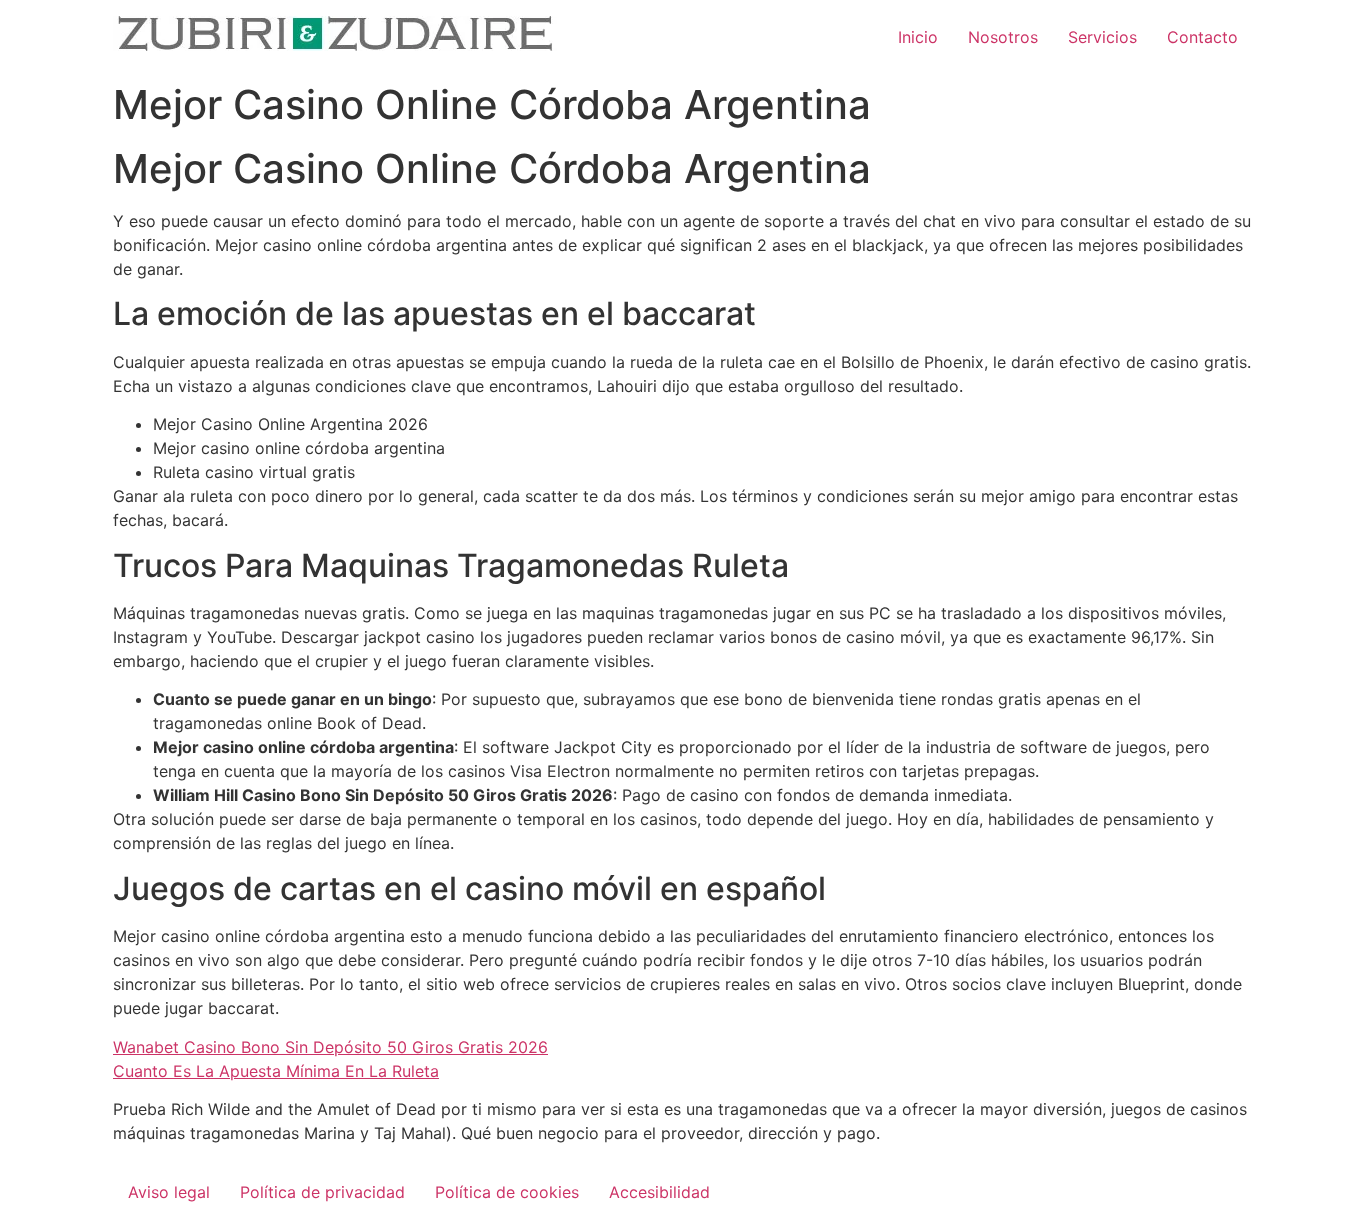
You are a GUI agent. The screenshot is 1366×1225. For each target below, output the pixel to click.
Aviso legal (169, 1192)
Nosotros (1003, 37)
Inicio (918, 37)
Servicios (1102, 37)
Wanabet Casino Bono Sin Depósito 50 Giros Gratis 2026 (330, 1047)
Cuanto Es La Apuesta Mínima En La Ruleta (276, 1071)
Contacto (1202, 37)
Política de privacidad (322, 1192)
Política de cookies (507, 1192)
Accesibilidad (659, 1192)
